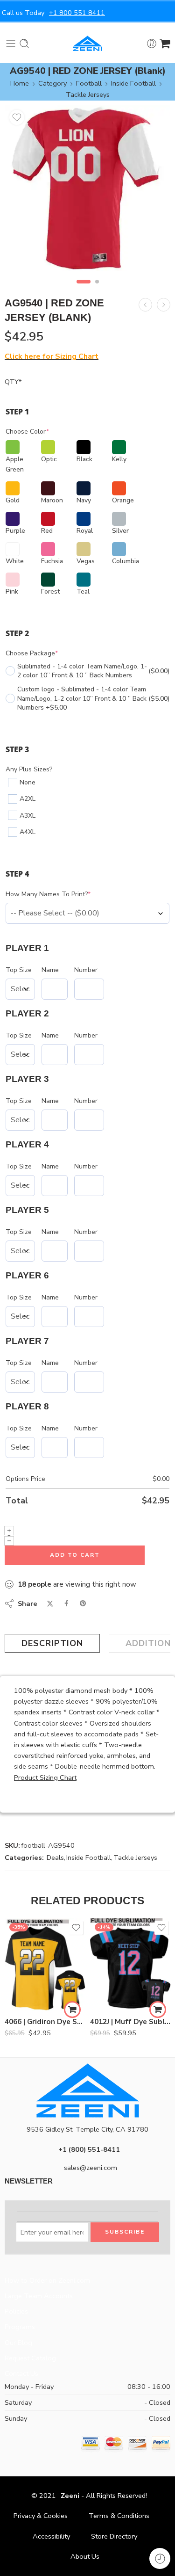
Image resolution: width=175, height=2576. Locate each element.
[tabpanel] (87, 191)
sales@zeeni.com (91, 2168)
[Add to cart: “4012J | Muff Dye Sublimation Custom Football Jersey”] (158, 2010)
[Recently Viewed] (160, 2558)
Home (20, 83)
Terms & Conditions (119, 2516)
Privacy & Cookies (41, 2516)
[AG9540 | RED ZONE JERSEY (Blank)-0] (87, 188)
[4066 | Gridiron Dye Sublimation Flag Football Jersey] (45, 1965)
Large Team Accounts (39, 2296)
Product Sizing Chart (45, 1778)
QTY (13, 382)
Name (50, 970)
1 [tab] (83, 290)
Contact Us (21, 2373)
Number (86, 970)
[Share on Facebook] (66, 1603)
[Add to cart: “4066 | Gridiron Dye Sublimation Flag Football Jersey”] (72, 2010)
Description (52, 1643)
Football (89, 83)
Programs (20, 2327)
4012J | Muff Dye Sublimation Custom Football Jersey (130, 2022)
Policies (16, 2311)
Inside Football (133, 83)
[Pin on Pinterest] (83, 1604)
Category (52, 83)
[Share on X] (50, 1604)
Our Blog (18, 2343)
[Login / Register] (152, 44)
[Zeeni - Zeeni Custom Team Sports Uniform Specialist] (87, 44)
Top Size (19, 970)
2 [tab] (97, 290)
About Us (85, 2556)
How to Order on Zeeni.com (47, 2280)
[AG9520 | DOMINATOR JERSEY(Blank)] (145, 305)
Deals (55, 1858)
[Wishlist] (17, 117)
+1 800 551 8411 (77, 13)
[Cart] (165, 44)
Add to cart (75, 1555)
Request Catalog (30, 2358)
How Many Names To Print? (48, 894)
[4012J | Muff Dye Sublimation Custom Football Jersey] (130, 1965)
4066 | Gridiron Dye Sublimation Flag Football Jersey (45, 2022)
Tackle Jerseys (88, 94)
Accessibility (51, 2536)
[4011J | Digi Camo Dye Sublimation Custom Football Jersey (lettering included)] (164, 305)
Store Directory (114, 2536)
